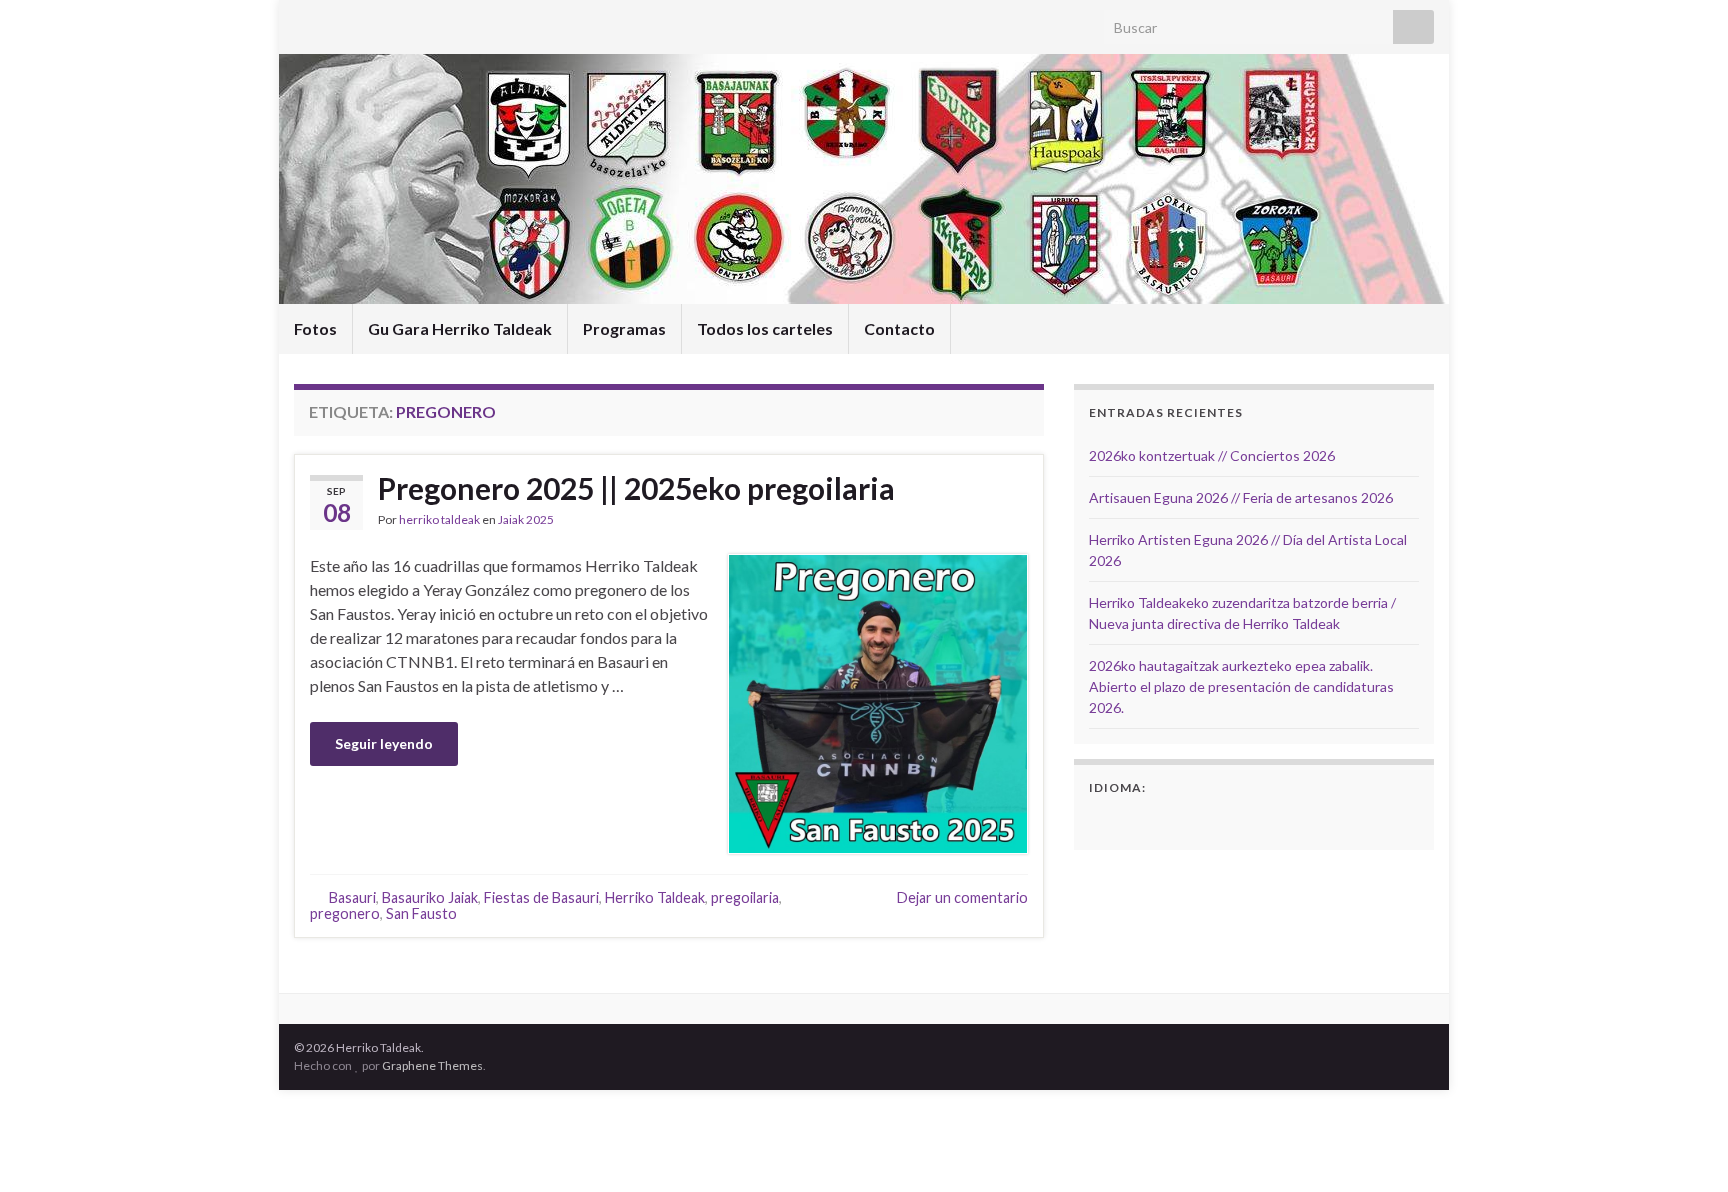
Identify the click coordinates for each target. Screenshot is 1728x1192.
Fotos (315, 328)
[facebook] (303, 21)
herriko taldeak (439, 519)
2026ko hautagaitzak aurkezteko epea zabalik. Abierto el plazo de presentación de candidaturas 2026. (1241, 686)
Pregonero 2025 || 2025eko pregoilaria (636, 488)
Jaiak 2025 (526, 519)
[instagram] (335, 21)
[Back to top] (1683, 1147)
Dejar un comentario (962, 897)
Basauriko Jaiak (430, 897)
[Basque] (1127, 820)
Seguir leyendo (384, 743)
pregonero (345, 913)
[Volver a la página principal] (864, 179)
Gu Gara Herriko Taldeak (460, 328)
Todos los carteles (765, 328)
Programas (624, 328)
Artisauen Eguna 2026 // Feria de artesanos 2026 (1241, 497)
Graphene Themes (432, 1065)
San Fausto (421, 913)
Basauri (352, 897)
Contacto (899, 328)
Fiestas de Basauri (541, 897)
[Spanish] (1101, 820)
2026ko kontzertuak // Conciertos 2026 (1212, 455)
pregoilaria (745, 897)
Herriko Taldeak (655, 897)
